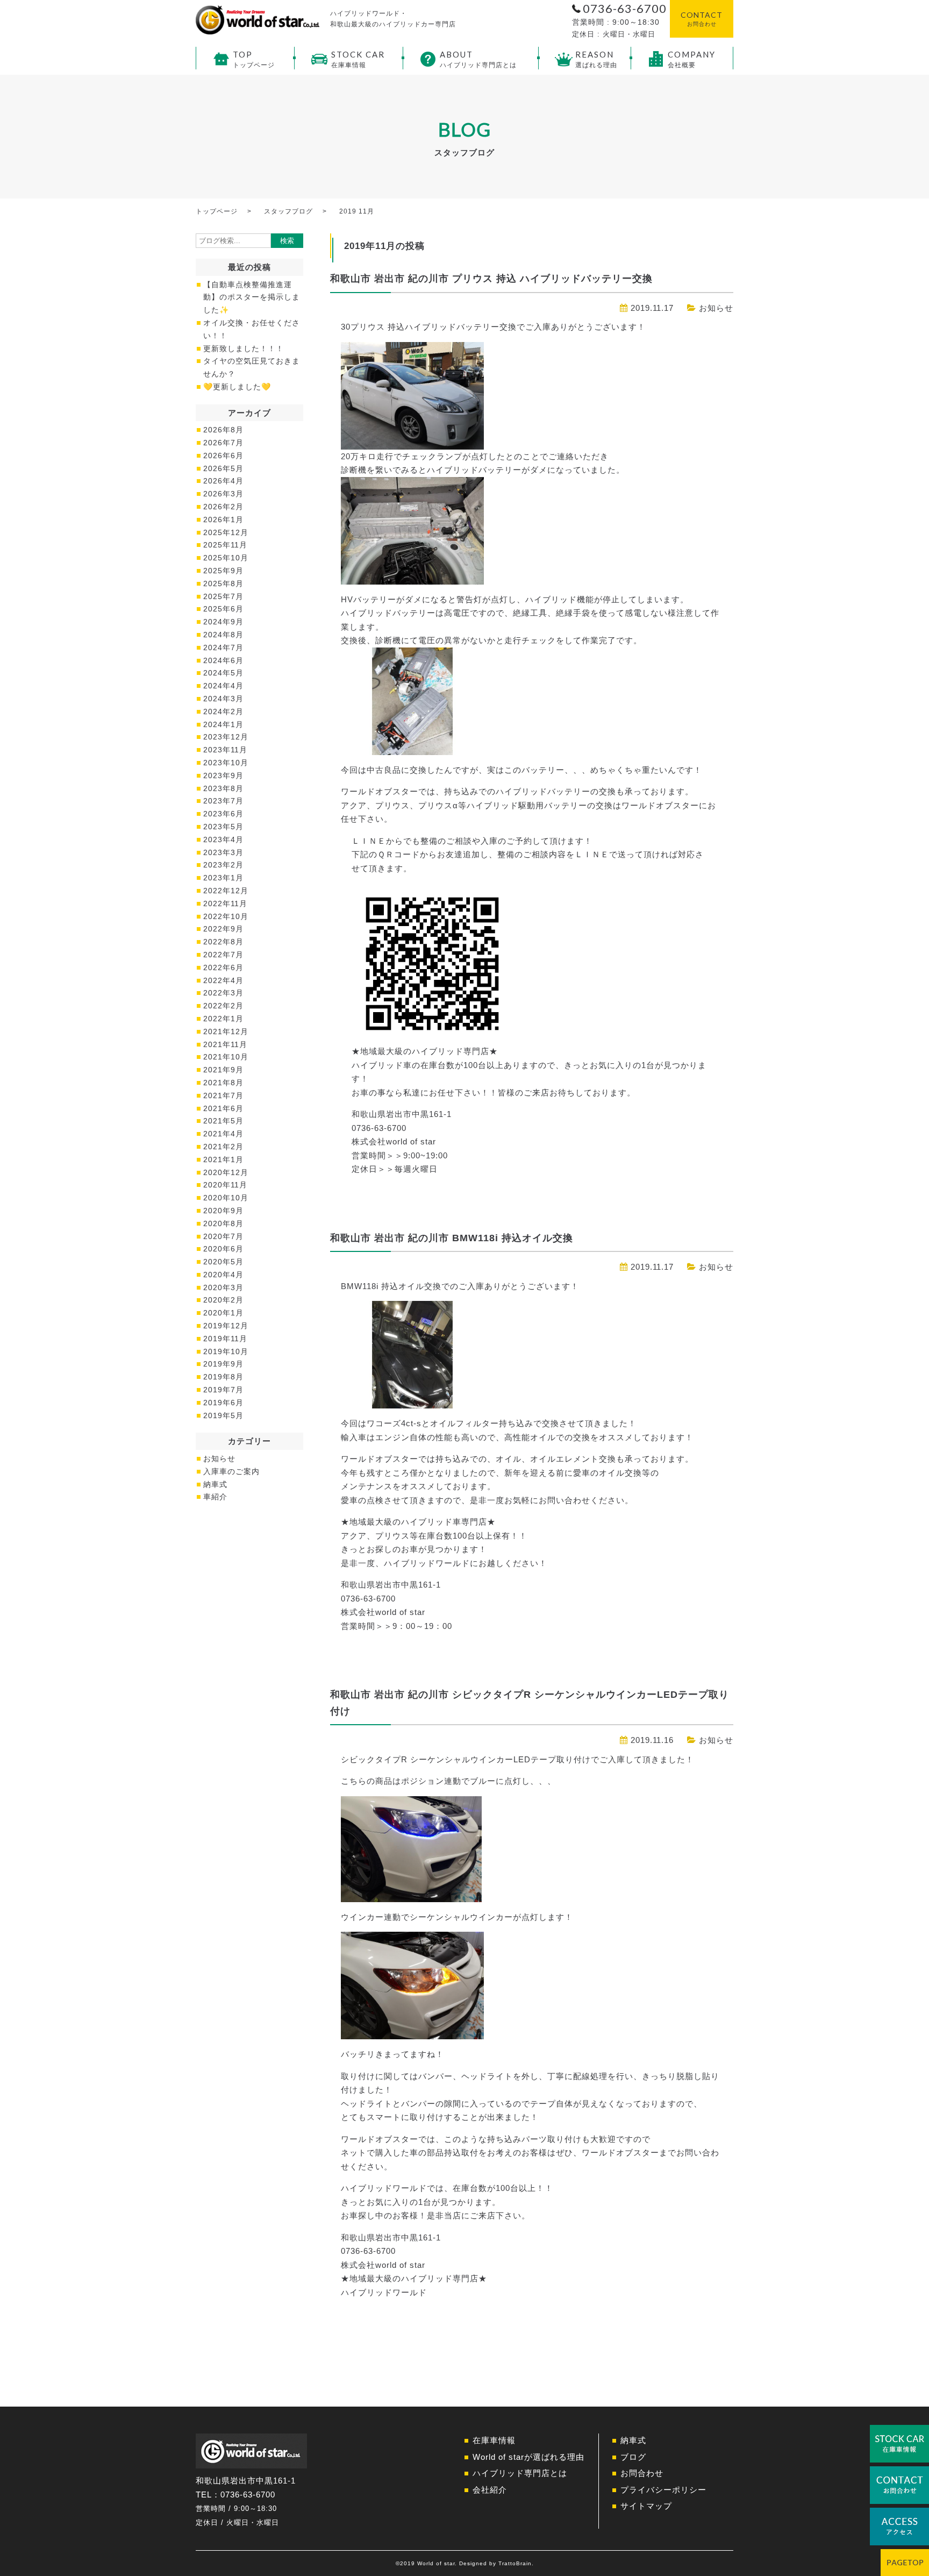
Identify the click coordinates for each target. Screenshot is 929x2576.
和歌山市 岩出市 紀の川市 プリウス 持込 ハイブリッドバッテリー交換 (491, 279)
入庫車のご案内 (231, 1471)
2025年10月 (226, 558)
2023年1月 (223, 878)
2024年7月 (223, 647)
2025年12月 (226, 532)
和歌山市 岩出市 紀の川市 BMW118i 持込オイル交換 (452, 1238)
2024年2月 (223, 711)
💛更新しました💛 (237, 387)
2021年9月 (223, 1070)
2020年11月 (225, 1185)
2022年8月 (223, 942)
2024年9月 (223, 622)
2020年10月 (226, 1198)
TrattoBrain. (516, 2563)
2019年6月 (223, 1403)
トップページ (217, 211)
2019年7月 (223, 1390)
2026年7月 (223, 443)
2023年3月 (223, 852)
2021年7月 (223, 1095)
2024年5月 (223, 673)
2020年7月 (223, 1236)
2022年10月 (226, 916)
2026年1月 (223, 520)
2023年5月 (223, 827)
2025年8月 (223, 583)
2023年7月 (223, 801)
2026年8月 (223, 430)
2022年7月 (223, 955)
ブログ (633, 2457)
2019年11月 (225, 1339)
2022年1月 (223, 1019)
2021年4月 (223, 1134)
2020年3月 (223, 1287)
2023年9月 (223, 775)
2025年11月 (225, 545)
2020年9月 (223, 1211)
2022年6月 (223, 967)
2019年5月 (223, 1415)
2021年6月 (223, 1108)
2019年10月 (226, 1351)
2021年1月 (223, 1159)
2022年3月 (223, 993)
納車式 (215, 1484)
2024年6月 (223, 660)
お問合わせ (642, 2473)
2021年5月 (223, 1121)
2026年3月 (223, 494)
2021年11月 (225, 1044)
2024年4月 (223, 686)
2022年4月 (223, 980)
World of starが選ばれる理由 (528, 2457)
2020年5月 (223, 1262)
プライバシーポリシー (663, 2490)
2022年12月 (226, 891)
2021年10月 (226, 1057)
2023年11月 (225, 750)
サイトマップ (646, 2506)
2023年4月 (223, 839)
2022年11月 (225, 903)
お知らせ (716, 308)
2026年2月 (223, 507)
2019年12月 (226, 1326)
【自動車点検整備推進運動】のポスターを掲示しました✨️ (252, 297)
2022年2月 (223, 1006)
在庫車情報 (494, 2440)
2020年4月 (223, 1275)
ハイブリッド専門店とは (520, 2473)
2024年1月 (223, 724)
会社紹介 (490, 2490)
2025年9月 (223, 571)
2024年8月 (223, 635)
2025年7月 (223, 596)
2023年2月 (223, 865)
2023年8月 (223, 788)
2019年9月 (223, 1364)
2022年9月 (223, 929)
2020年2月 (223, 1300)
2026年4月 (223, 481)
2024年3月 (223, 699)
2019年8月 (223, 1377)
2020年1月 (223, 1313)
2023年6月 (223, 814)
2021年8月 (223, 1083)
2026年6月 (223, 456)
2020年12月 (226, 1172)
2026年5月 (223, 468)
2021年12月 (226, 1031)
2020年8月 (223, 1223)
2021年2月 (223, 1147)
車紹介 (215, 1497)
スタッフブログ (288, 211)
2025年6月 (223, 609)
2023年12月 (226, 737)
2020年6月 (223, 1249)
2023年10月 (226, 763)
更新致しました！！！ (244, 348)
